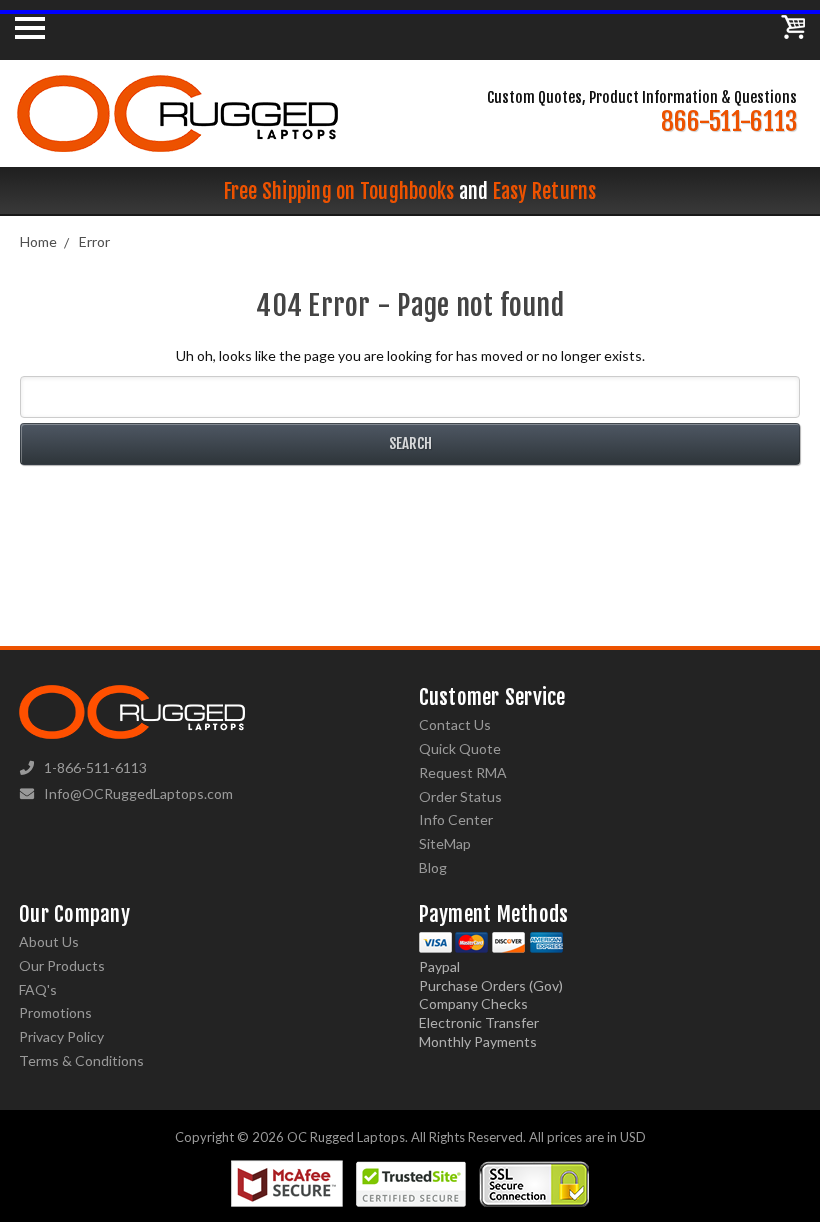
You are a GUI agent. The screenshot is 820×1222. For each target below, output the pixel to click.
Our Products (62, 965)
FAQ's (38, 989)
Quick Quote (460, 748)
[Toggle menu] (30, 27)
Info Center (456, 819)
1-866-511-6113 (95, 767)
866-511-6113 (729, 122)
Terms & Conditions (81, 1060)
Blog (433, 867)
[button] (819, 1217)
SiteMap (445, 843)
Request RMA (463, 772)
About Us (49, 941)
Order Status (460, 796)
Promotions (55, 1012)
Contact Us (455, 724)
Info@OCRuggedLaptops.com (138, 793)
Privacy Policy (61, 1036)
